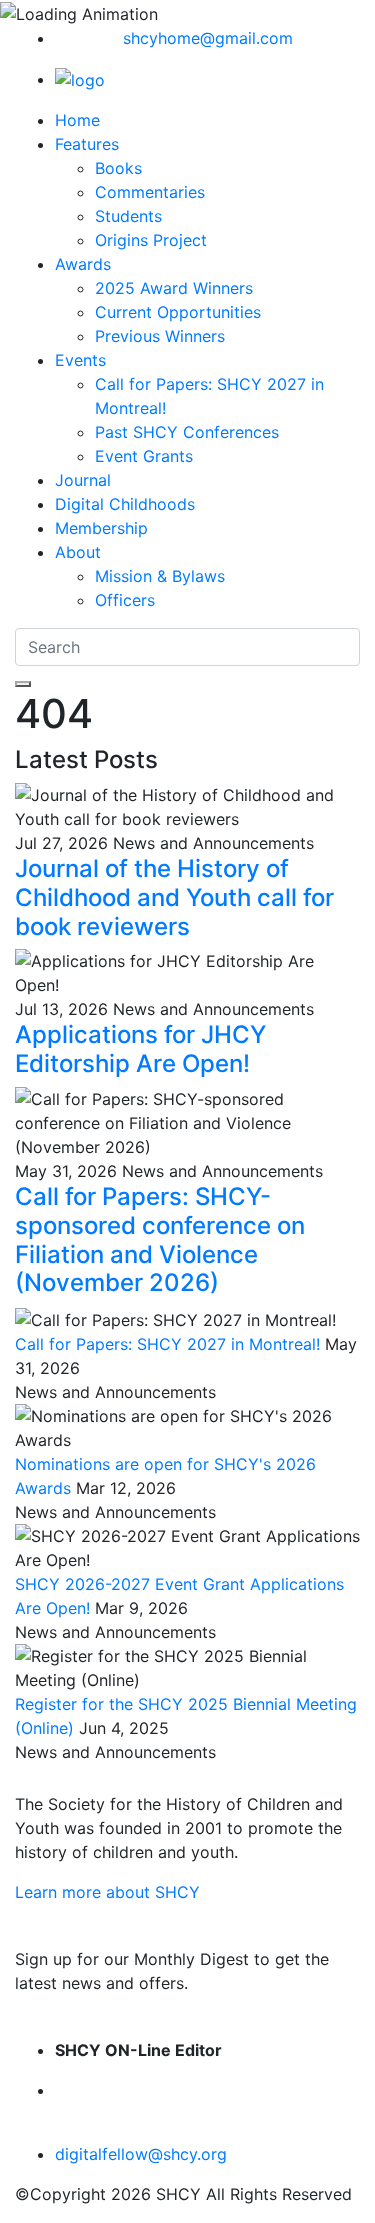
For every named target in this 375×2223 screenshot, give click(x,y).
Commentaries (150, 192)
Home (77, 120)
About (78, 552)
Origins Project (151, 240)
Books (118, 168)
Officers (125, 600)
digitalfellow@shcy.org (141, 2154)
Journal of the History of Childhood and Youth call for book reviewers (174, 897)
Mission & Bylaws (160, 576)
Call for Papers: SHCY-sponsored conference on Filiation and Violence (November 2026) (160, 1239)
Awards (83, 264)
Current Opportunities (178, 312)
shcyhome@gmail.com (208, 38)
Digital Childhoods (125, 504)
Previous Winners (160, 336)
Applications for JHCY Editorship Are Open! (140, 1049)
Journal (83, 480)
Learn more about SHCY (107, 1892)
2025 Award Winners (174, 288)
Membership (101, 528)
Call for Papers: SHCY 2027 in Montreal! (167, 1344)
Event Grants (144, 456)
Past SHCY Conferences (187, 432)
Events (80, 360)
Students (128, 216)
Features (87, 144)
